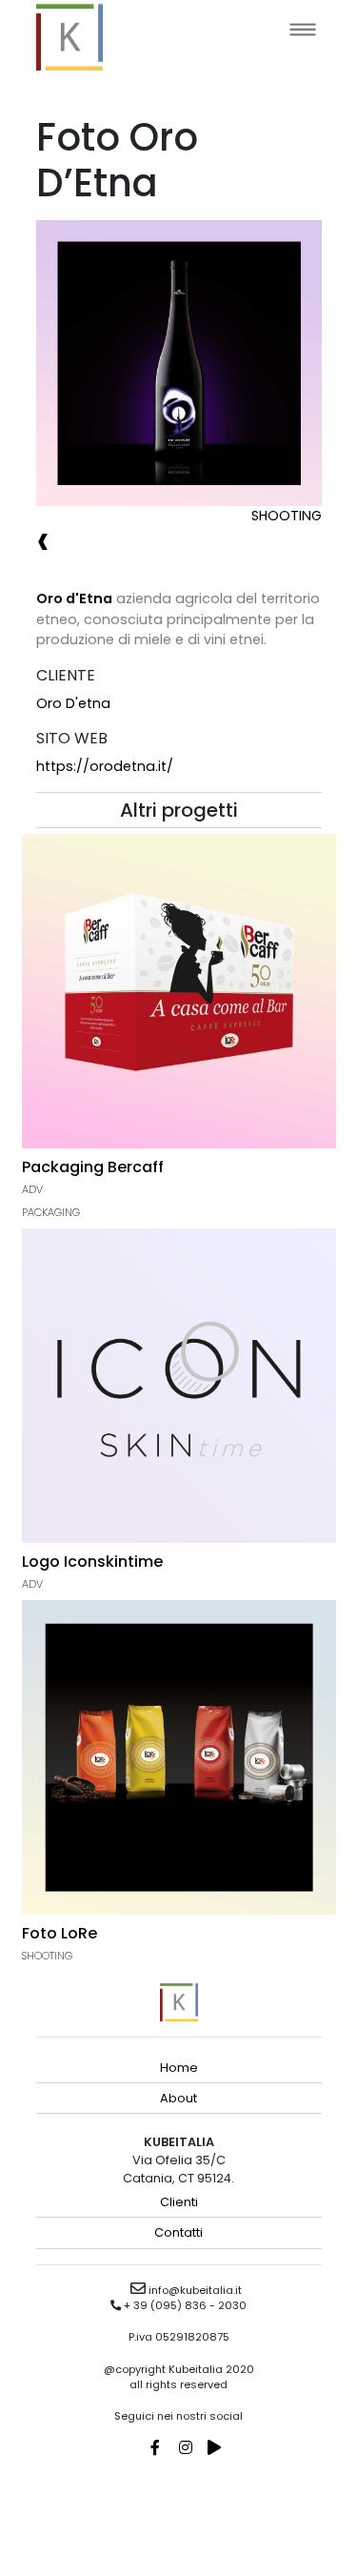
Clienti (179, 2202)
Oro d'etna (73, 703)
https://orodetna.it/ (105, 766)
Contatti (178, 2232)
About (178, 2098)
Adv (32, 1189)
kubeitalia (69, 37)
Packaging (51, 1212)
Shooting (287, 516)
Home (179, 2068)
